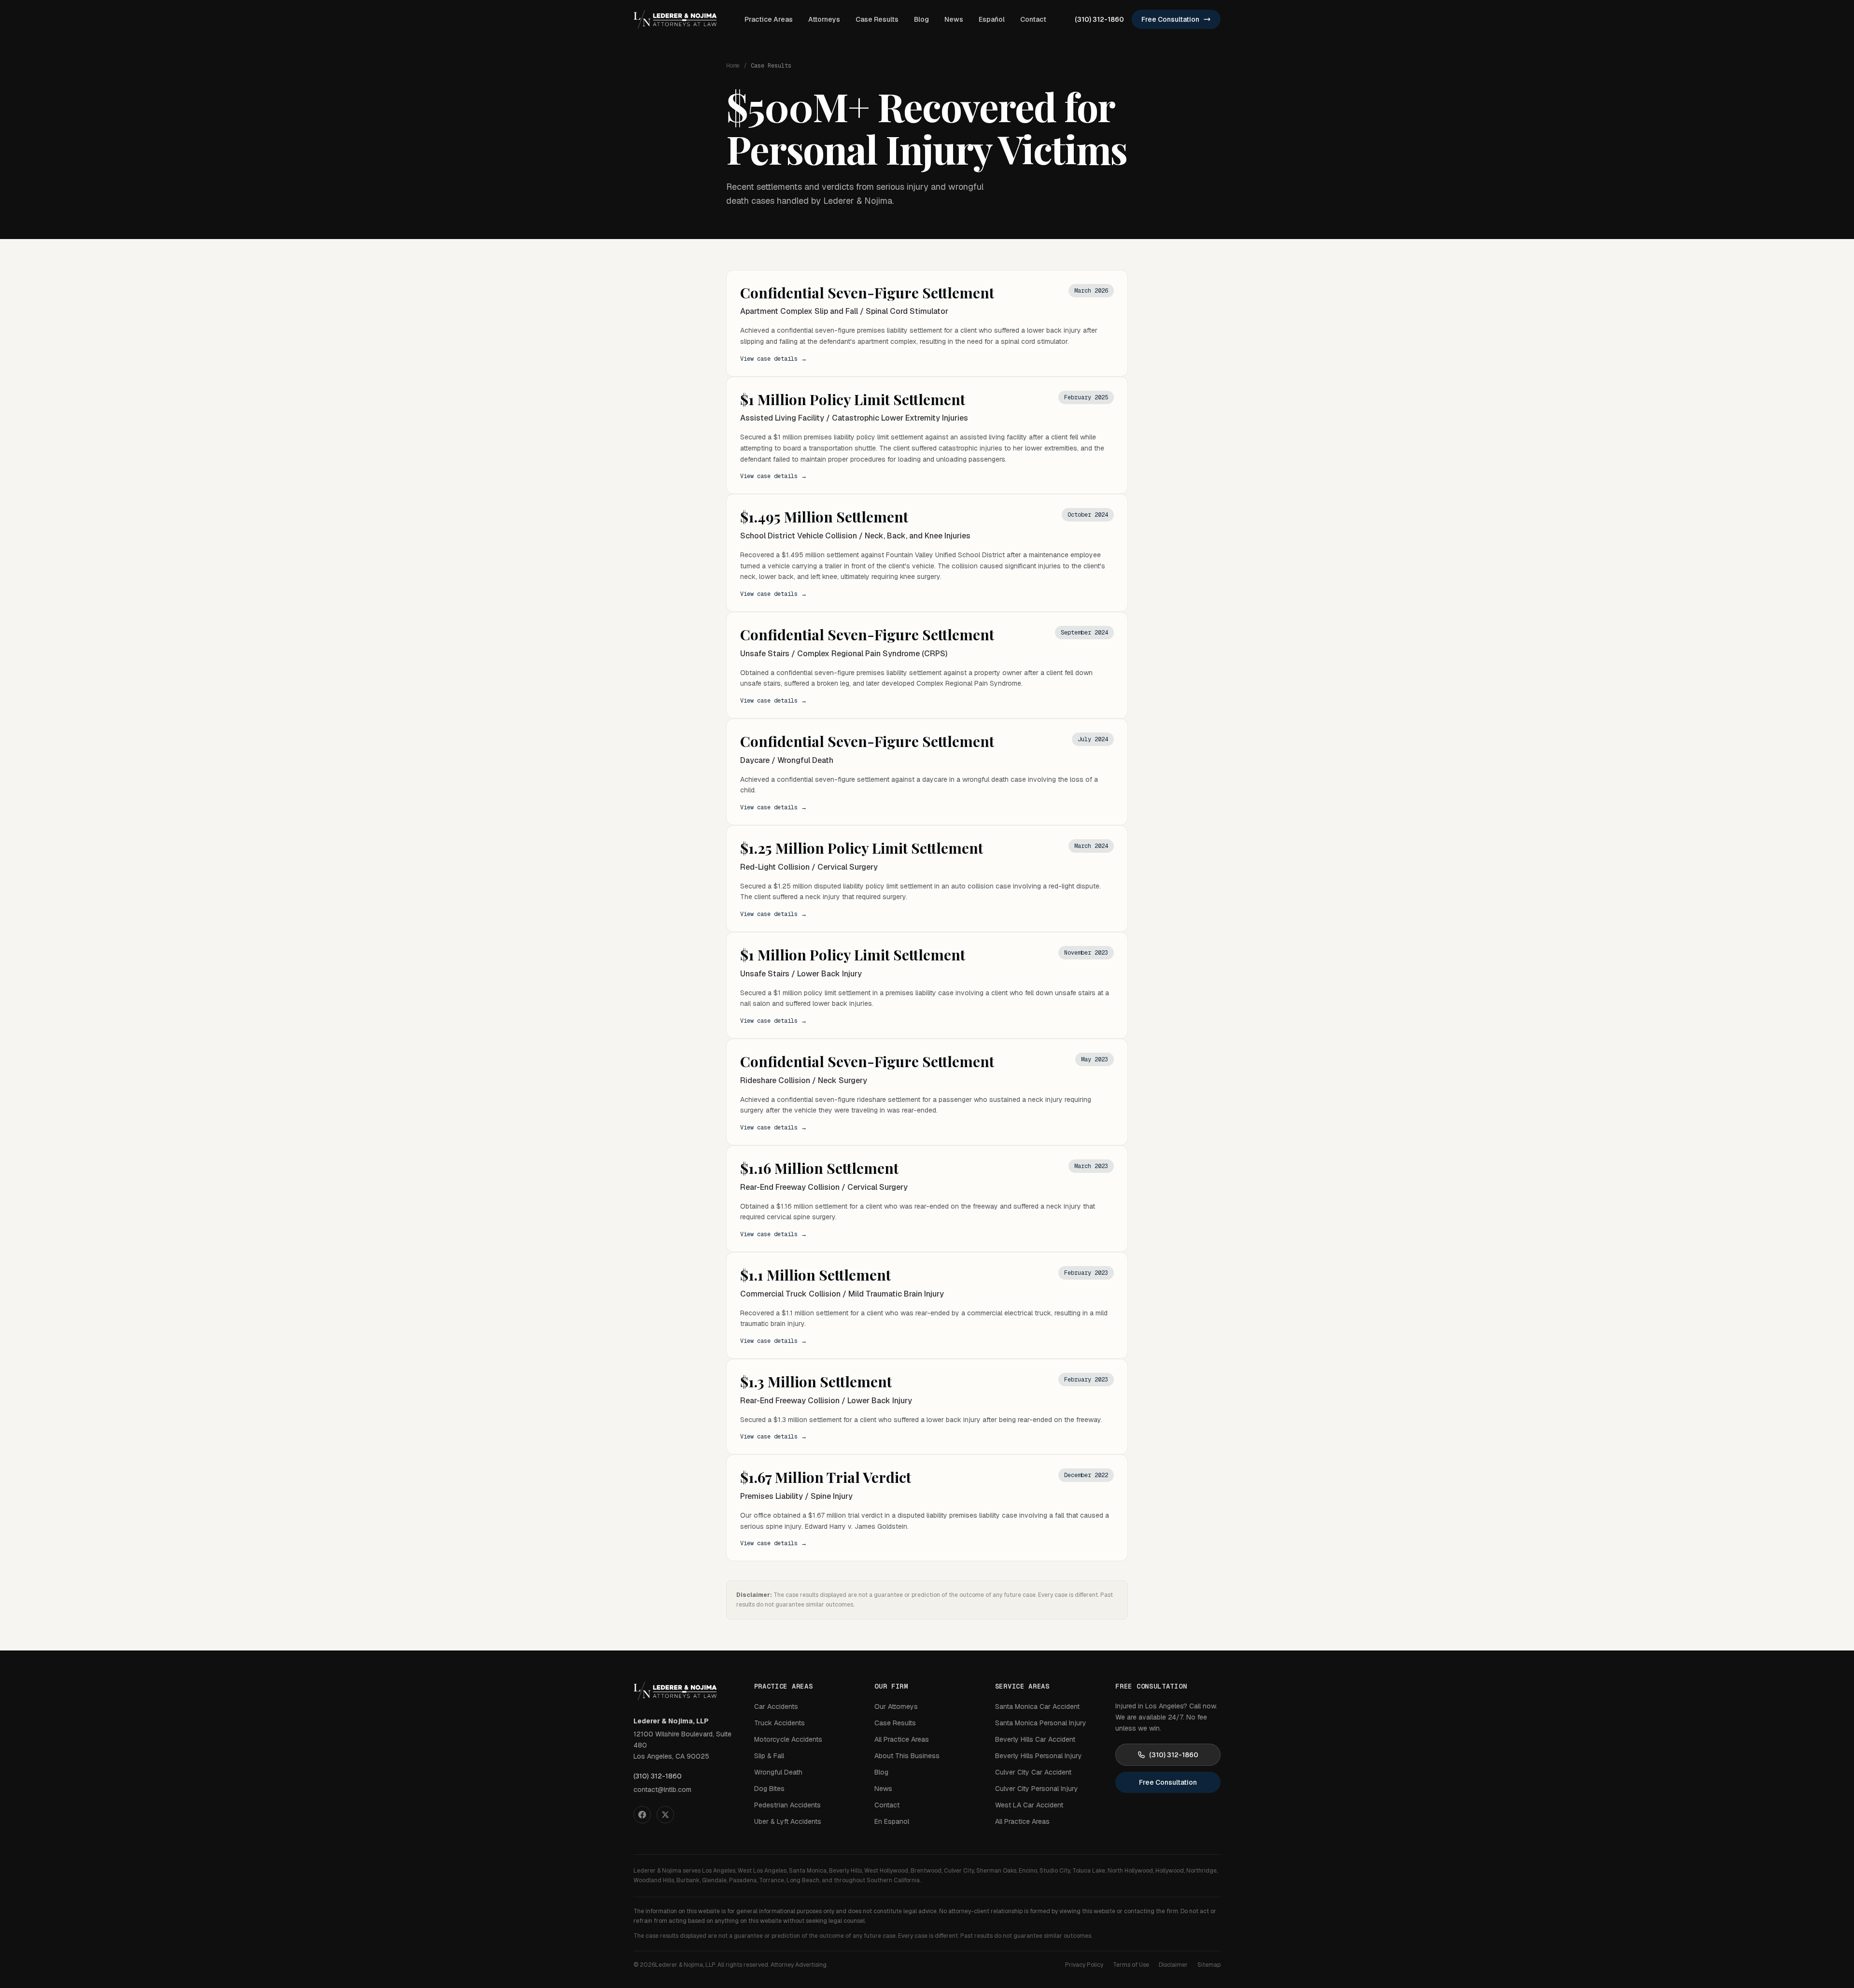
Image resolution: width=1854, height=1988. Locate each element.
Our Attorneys (896, 1706)
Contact (1033, 19)
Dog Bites (769, 1789)
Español (992, 19)
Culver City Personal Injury (1037, 1789)
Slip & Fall (769, 1756)
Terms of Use (1131, 1965)
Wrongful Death (778, 1772)
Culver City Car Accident (1033, 1772)
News (954, 19)
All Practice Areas (902, 1739)
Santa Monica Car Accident (1037, 1706)
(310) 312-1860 (1099, 19)
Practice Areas (769, 19)
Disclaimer (1173, 1965)
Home (733, 66)
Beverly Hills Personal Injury (1039, 1756)
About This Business (907, 1756)
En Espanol (892, 1821)
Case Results (877, 19)
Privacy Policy (1084, 1965)
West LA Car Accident (1029, 1805)
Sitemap (1209, 1965)
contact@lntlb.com (662, 1790)
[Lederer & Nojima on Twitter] (665, 1815)
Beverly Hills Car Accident (1035, 1739)
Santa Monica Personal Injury (1041, 1723)
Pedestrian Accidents (787, 1805)
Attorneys (824, 19)
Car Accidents (776, 1706)
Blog (921, 19)
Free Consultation (1170, 19)
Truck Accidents (780, 1723)
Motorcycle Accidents (788, 1739)
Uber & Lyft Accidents (788, 1821)
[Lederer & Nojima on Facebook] (642, 1815)
